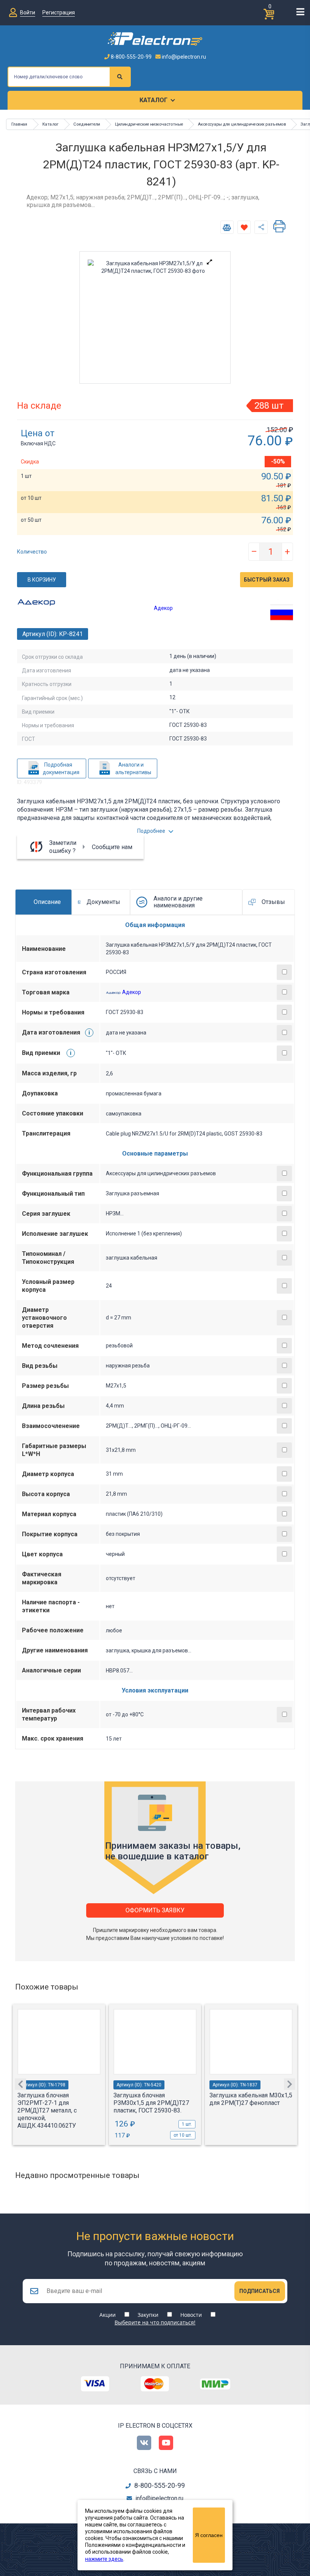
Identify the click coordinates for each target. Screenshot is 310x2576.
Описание (47, 902)
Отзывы (273, 902)
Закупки (148, 2315)
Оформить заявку (155, 1910)
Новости (191, 2315)
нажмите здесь (104, 2559)
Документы (103, 902)
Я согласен (209, 2535)
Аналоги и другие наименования (178, 902)
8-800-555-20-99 (131, 57)
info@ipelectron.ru (183, 57)
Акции (108, 2315)
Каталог (153, 100)
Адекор (163, 608)
